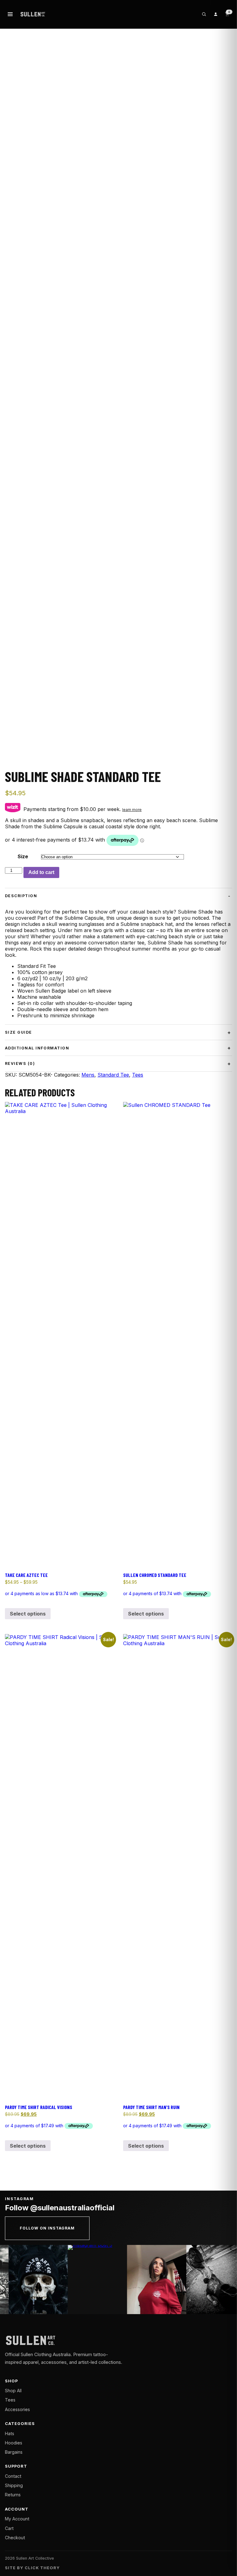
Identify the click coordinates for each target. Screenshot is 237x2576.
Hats (10, 2433)
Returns (13, 2495)
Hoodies (14, 2443)
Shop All (13, 2391)
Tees (138, 1075)
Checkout (15, 2538)
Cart (9, 2528)
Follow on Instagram (47, 2228)
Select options (28, 1614)
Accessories (17, 2409)
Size (23, 856)
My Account (17, 2519)
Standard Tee (113, 1075)
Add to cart (41, 872)
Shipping (14, 2485)
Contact (13, 2476)
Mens (88, 1075)
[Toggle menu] (10, 14)
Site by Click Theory (32, 2568)
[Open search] (204, 14)
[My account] (215, 14)
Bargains (14, 2452)
